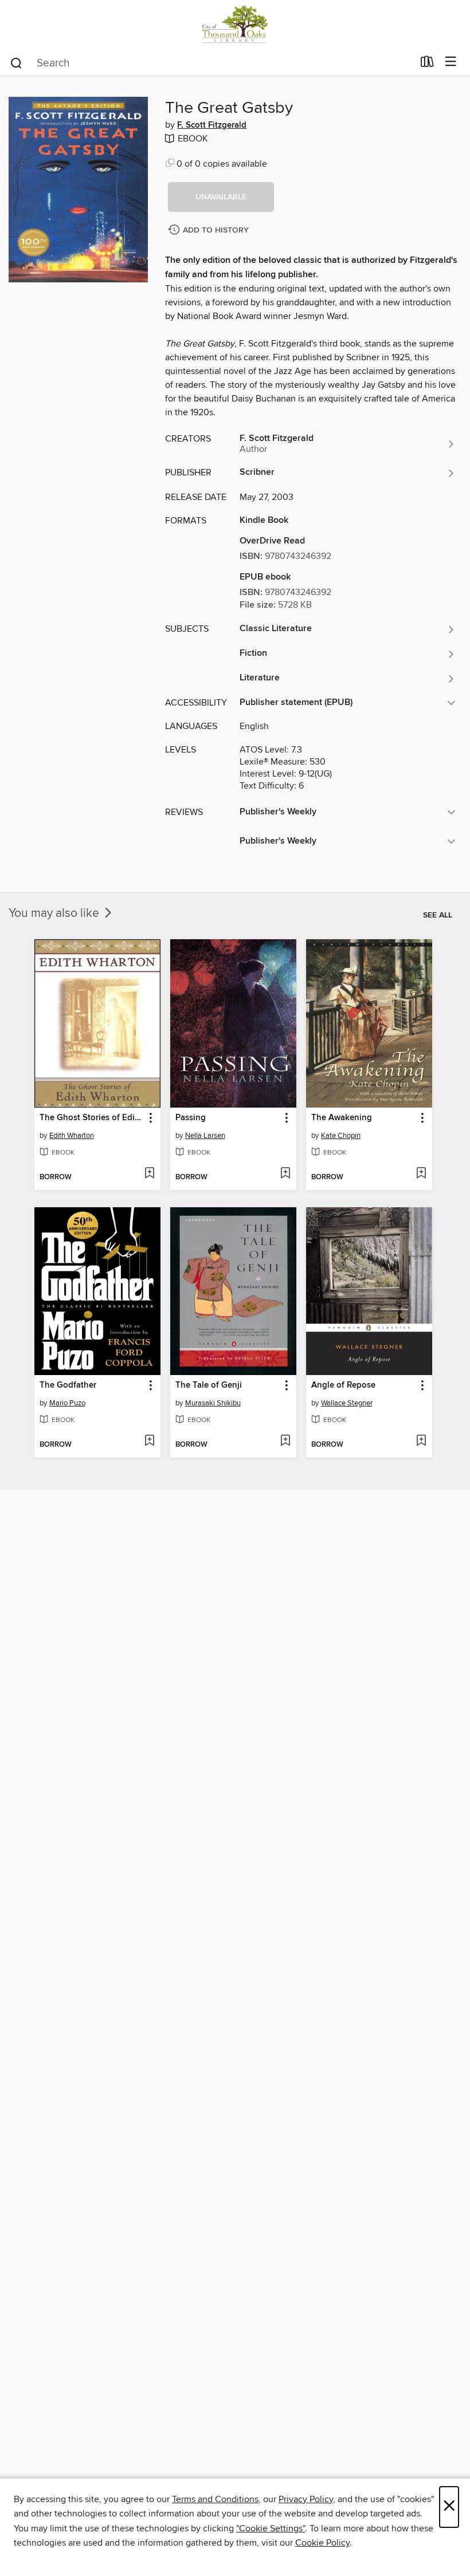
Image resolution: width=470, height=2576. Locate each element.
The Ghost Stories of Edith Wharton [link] (92, 1118)
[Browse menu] (451, 62)
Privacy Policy (306, 2499)
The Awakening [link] (342, 1118)
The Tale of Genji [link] (209, 1385)
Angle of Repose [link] (343, 1385)
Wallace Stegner (347, 1403)
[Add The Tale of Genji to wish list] (285, 1441)
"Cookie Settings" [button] (271, 2528)
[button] (221, 197)
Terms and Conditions (215, 2499)
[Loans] (427, 64)
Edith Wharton (72, 1136)
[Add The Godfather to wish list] (149, 1441)
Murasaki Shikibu (213, 1403)
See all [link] (438, 915)
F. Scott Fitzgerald (212, 125)
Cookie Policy (322, 2543)
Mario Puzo (67, 1403)
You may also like (55, 913)
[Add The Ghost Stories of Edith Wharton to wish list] (149, 1174)
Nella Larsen (205, 1136)
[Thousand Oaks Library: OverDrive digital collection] (235, 24)
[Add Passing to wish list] (285, 1174)
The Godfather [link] (68, 1385)
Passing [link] (191, 1118)
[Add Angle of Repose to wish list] (421, 1441)
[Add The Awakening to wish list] (421, 1174)
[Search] (16, 62)
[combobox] (211, 63)
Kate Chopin (341, 1136)
